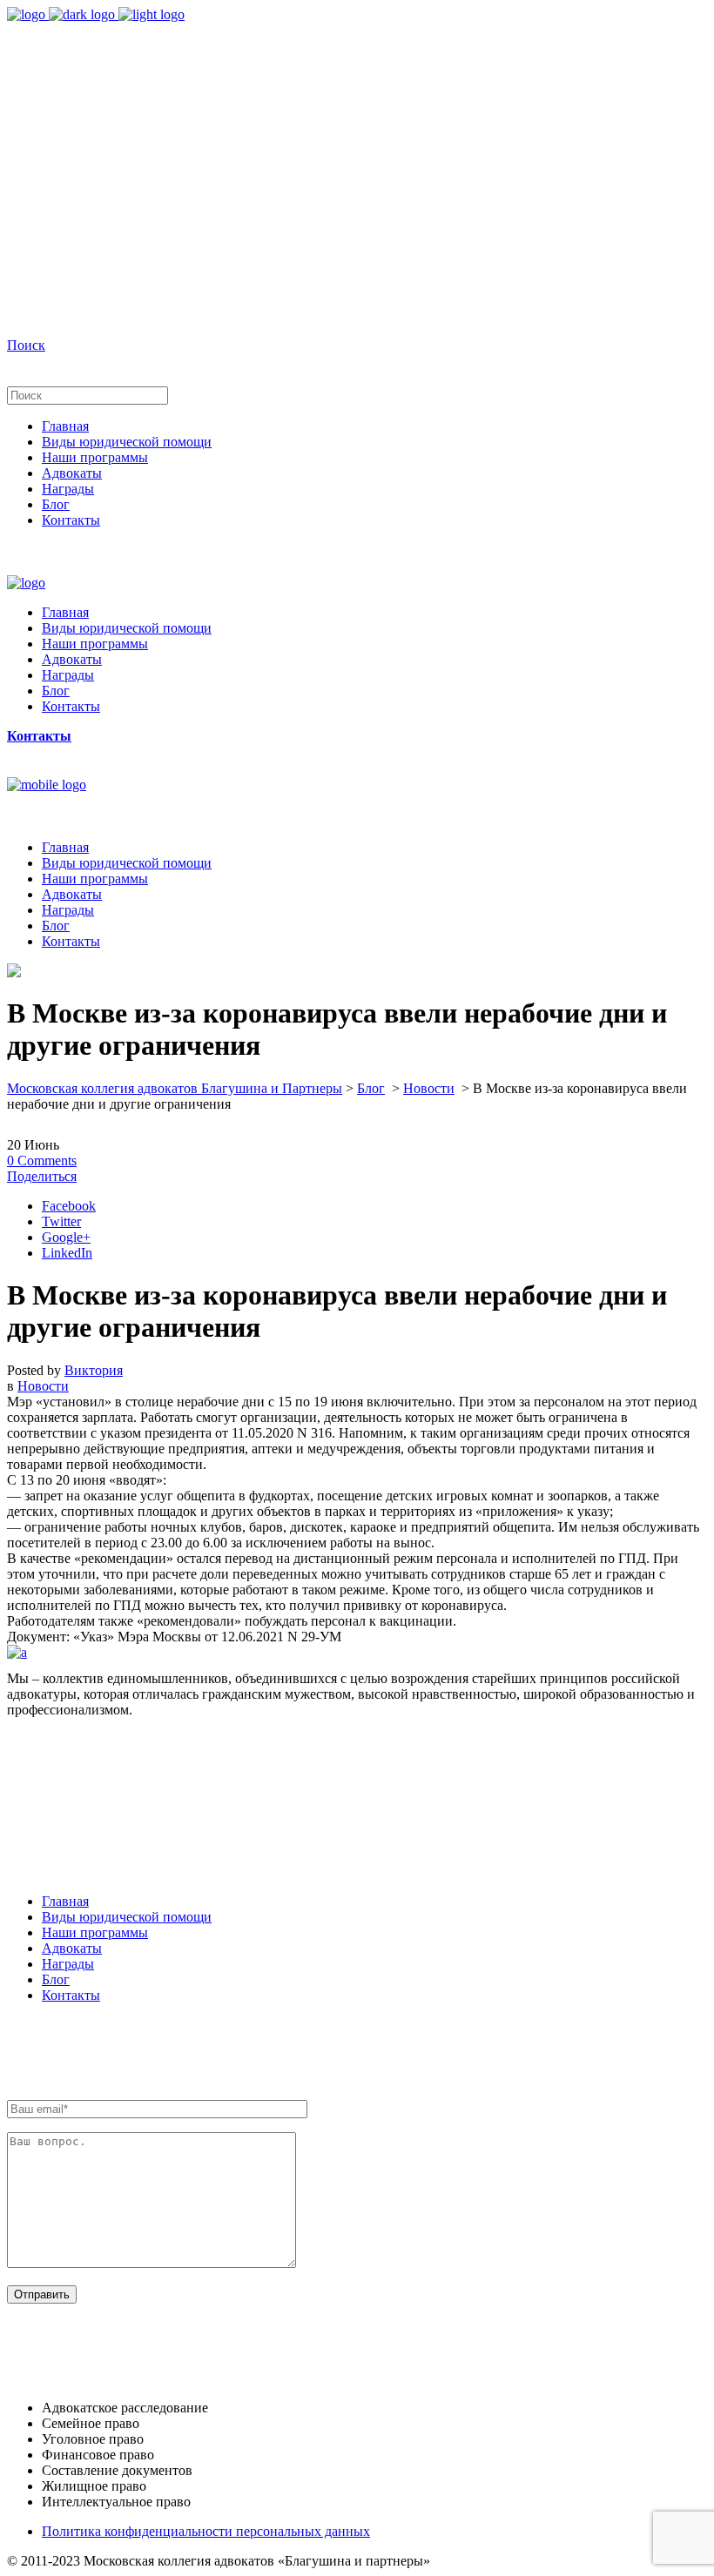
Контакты (71, 1995)
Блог (371, 1088)
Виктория (94, 1370)
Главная (65, 1901)
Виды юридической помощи (127, 1917)
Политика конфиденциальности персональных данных (206, 2531)
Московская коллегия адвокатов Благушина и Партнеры (175, 1088)
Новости (429, 1088)
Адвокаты (72, 1948)
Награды (68, 1964)
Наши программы (95, 1932)
